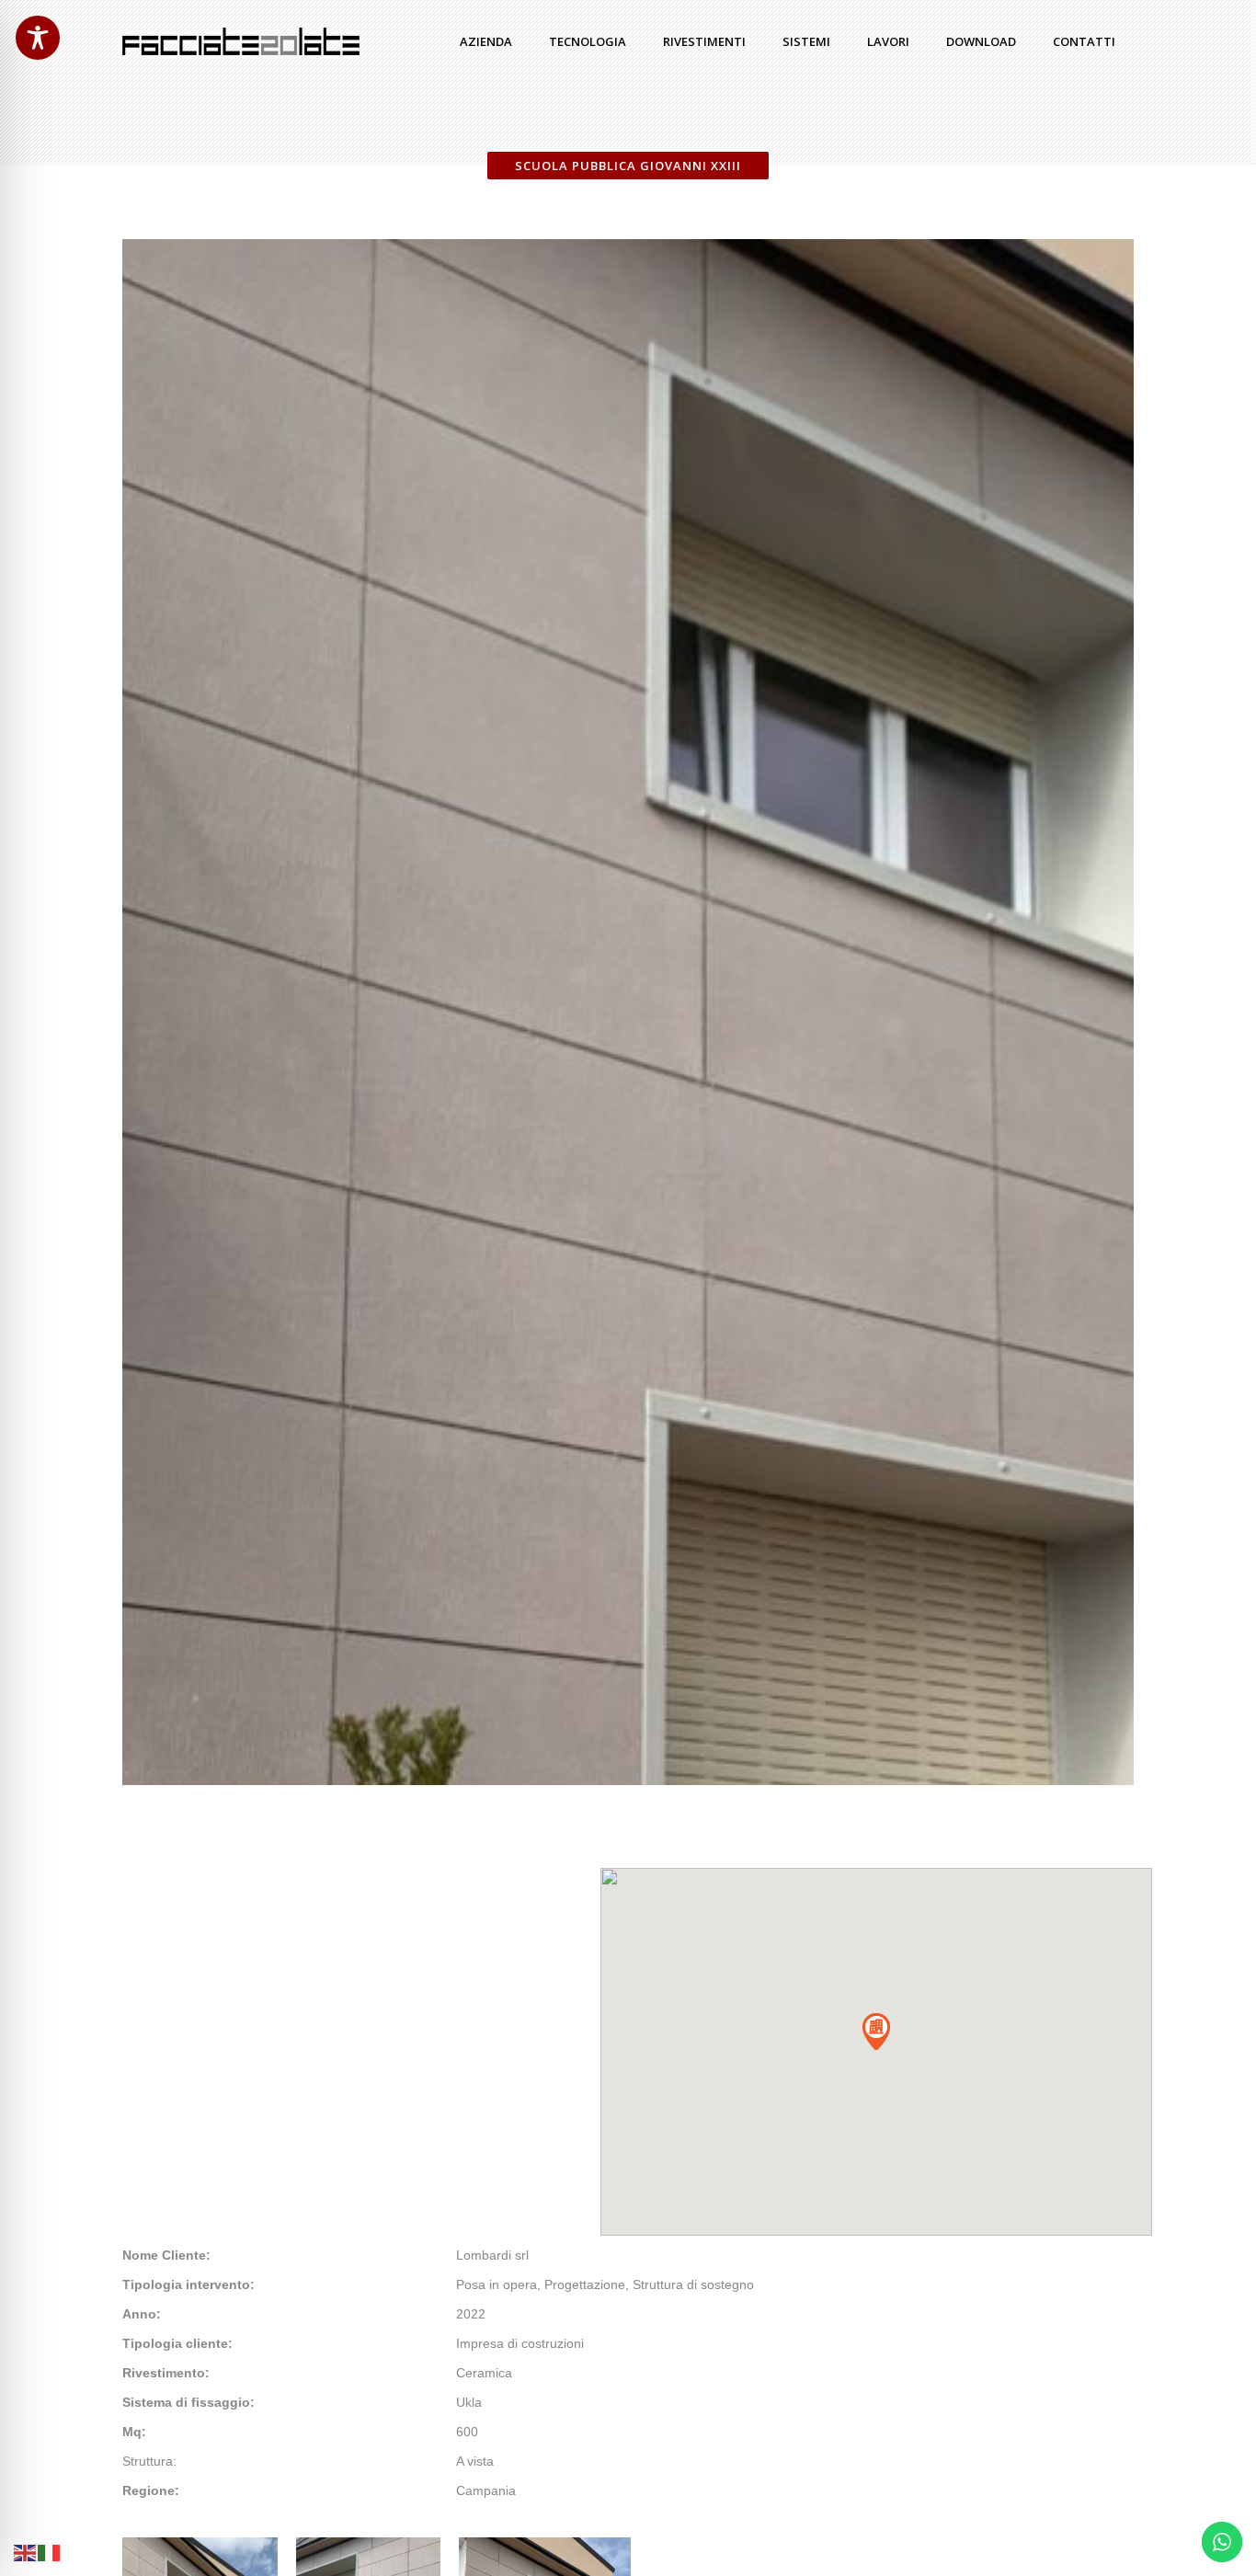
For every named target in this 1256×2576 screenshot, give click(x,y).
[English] (26, 2552)
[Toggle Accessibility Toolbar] (38, 38)
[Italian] (50, 2552)
